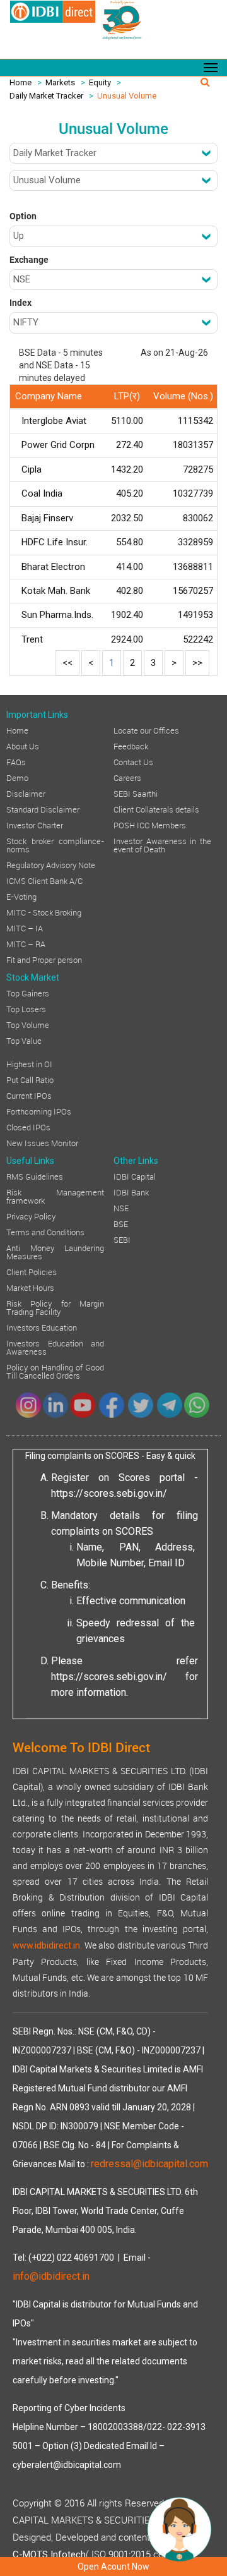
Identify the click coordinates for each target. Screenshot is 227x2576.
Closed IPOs (28, 1127)
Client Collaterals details (156, 809)
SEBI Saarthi (136, 793)
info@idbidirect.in (51, 2276)
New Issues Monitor (42, 1142)
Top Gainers (28, 993)
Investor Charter (35, 825)
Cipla (32, 469)
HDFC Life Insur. (55, 542)
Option (23, 216)
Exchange (29, 260)
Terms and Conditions (45, 1231)
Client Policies (32, 1271)
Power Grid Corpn (58, 445)
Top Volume (28, 1024)
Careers (127, 777)
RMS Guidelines (35, 1176)
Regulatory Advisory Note (51, 864)
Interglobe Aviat (54, 421)
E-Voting (21, 896)
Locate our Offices (146, 730)
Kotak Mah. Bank (56, 591)
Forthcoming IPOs (39, 1111)
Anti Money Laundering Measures (55, 1251)
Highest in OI (29, 1063)
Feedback (131, 746)
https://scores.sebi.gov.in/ (109, 1493)
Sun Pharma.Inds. (57, 615)
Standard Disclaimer (43, 809)
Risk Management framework (55, 1196)
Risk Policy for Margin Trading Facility (55, 1307)
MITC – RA (26, 943)
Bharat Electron (53, 567)
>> (197, 663)
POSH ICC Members (150, 825)
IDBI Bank (131, 1192)
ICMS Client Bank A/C (44, 880)
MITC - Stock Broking (44, 912)
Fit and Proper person (44, 959)
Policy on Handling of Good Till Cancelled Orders (55, 1371)
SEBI (122, 1239)
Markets (60, 82)
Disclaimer (26, 793)
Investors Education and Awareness (55, 1347)
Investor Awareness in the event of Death (162, 844)
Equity (100, 82)
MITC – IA (25, 928)
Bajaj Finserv (47, 518)
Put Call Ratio (30, 1079)
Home (20, 82)
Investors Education (42, 1327)
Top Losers (26, 1008)
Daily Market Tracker (46, 96)
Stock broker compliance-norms (55, 844)
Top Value (24, 1040)
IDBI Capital (135, 1176)
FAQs (16, 761)
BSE (121, 1223)
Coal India (42, 493)
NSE (121, 1207)
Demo (17, 777)
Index (20, 303)
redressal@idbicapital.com (149, 2164)
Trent (32, 639)
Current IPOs (29, 1095)
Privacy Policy (31, 1216)
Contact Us (133, 761)
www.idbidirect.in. (47, 1945)
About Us (23, 746)
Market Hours (30, 1287)
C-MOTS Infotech (49, 2555)
